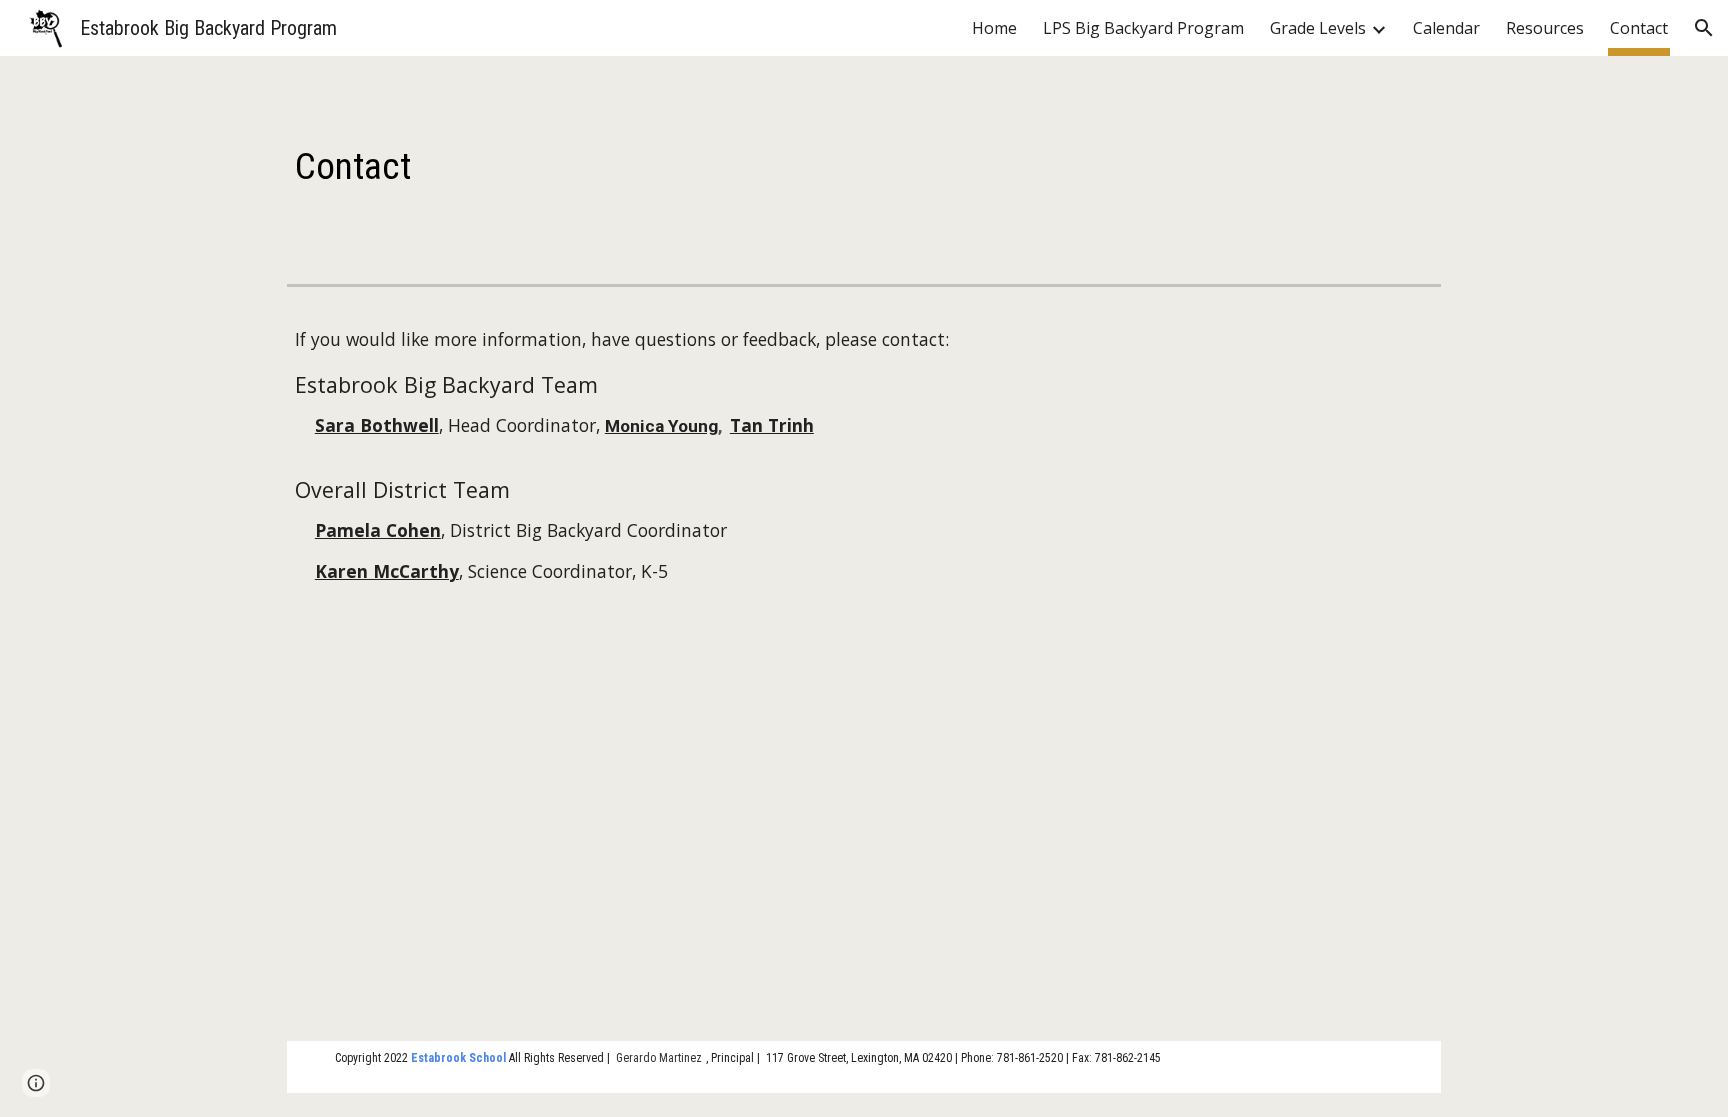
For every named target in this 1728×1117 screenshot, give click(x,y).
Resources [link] (1545, 28)
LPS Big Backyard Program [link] (1143, 28)
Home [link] (994, 28)
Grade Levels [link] (1318, 28)
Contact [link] (1639, 28)
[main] (864, 166)
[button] (1704, 28)
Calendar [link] (1446, 28)
